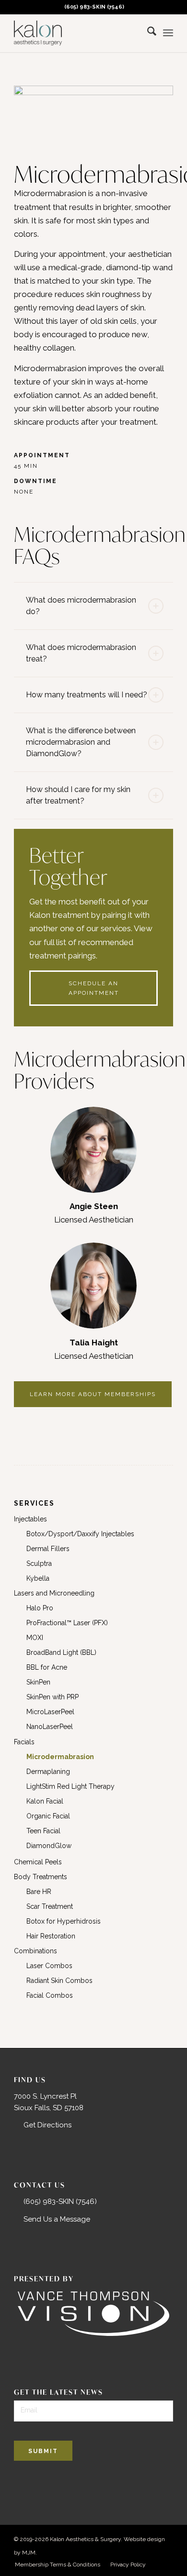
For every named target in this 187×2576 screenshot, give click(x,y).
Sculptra (39, 1563)
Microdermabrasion (60, 1757)
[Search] (147, 33)
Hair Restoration (51, 1936)
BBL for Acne (47, 1667)
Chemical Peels (38, 1862)
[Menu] (168, 33)
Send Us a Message (57, 2219)
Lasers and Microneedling (54, 1593)
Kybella (38, 1578)
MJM (29, 2553)
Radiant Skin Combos (59, 1981)
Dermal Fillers (48, 1549)
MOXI (35, 1638)
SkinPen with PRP (53, 1697)
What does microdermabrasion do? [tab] (81, 606)
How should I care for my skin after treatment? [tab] (78, 795)
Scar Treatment (50, 1906)
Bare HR (39, 1892)
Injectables (30, 1519)
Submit (43, 2451)
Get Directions (47, 2125)
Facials (24, 1742)
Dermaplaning (48, 1772)
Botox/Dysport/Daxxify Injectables (80, 1534)
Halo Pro (40, 1608)
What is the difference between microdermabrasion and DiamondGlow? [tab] (81, 742)
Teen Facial (43, 1831)
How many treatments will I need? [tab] (87, 695)
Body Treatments (41, 1877)
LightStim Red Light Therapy (70, 1786)
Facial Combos (50, 1995)
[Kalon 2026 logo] (77, 33)
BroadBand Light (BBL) (61, 1652)
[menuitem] (91, 7)
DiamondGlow (49, 1846)
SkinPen (38, 1682)
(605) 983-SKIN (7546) (94, 7)
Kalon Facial (45, 1801)
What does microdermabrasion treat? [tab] (81, 653)
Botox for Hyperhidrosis (64, 1921)
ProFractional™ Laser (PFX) (67, 1623)
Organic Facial (48, 1816)
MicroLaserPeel (50, 1712)
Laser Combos (49, 1966)
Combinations (35, 1951)
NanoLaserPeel (50, 1727)
